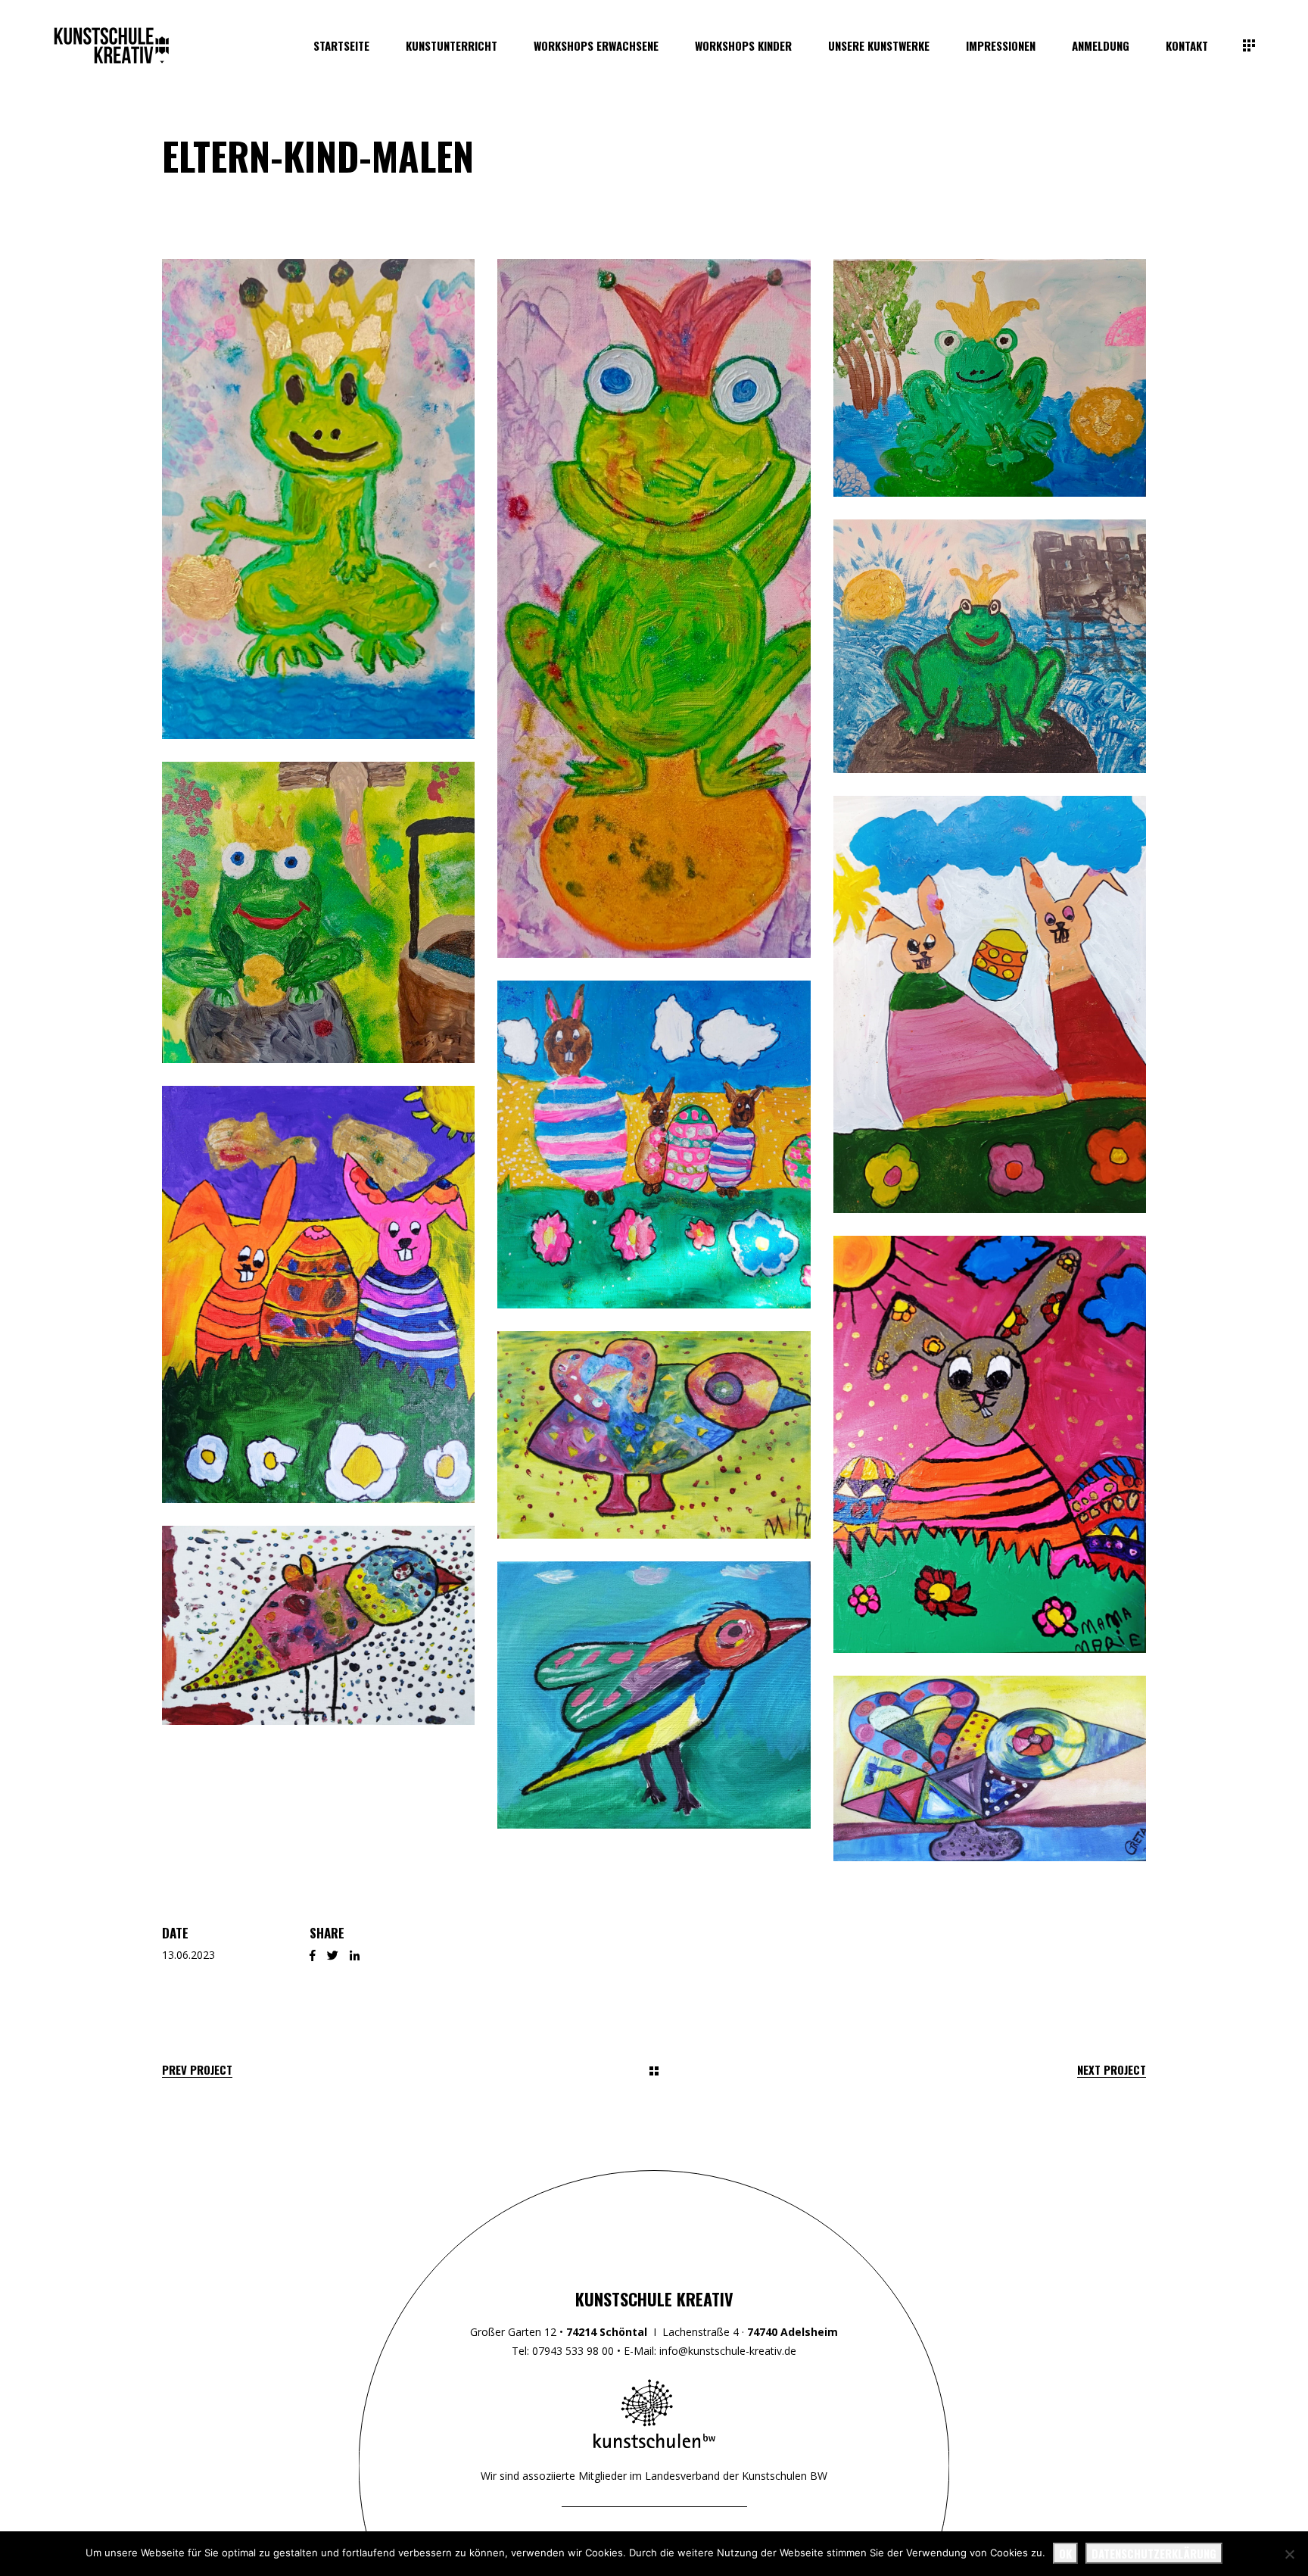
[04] (654, 1435)
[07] (990, 1768)
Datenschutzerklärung (1154, 2553)
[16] (990, 378)
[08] (654, 1144)
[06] (654, 1695)
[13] (990, 646)
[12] (318, 499)
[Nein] (1289, 2554)
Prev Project (197, 2070)
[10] (318, 1294)
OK (1065, 2553)
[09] (990, 1004)
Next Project (1112, 2070)
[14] (654, 608)
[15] (318, 912)
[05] (318, 1625)
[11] (990, 1444)
